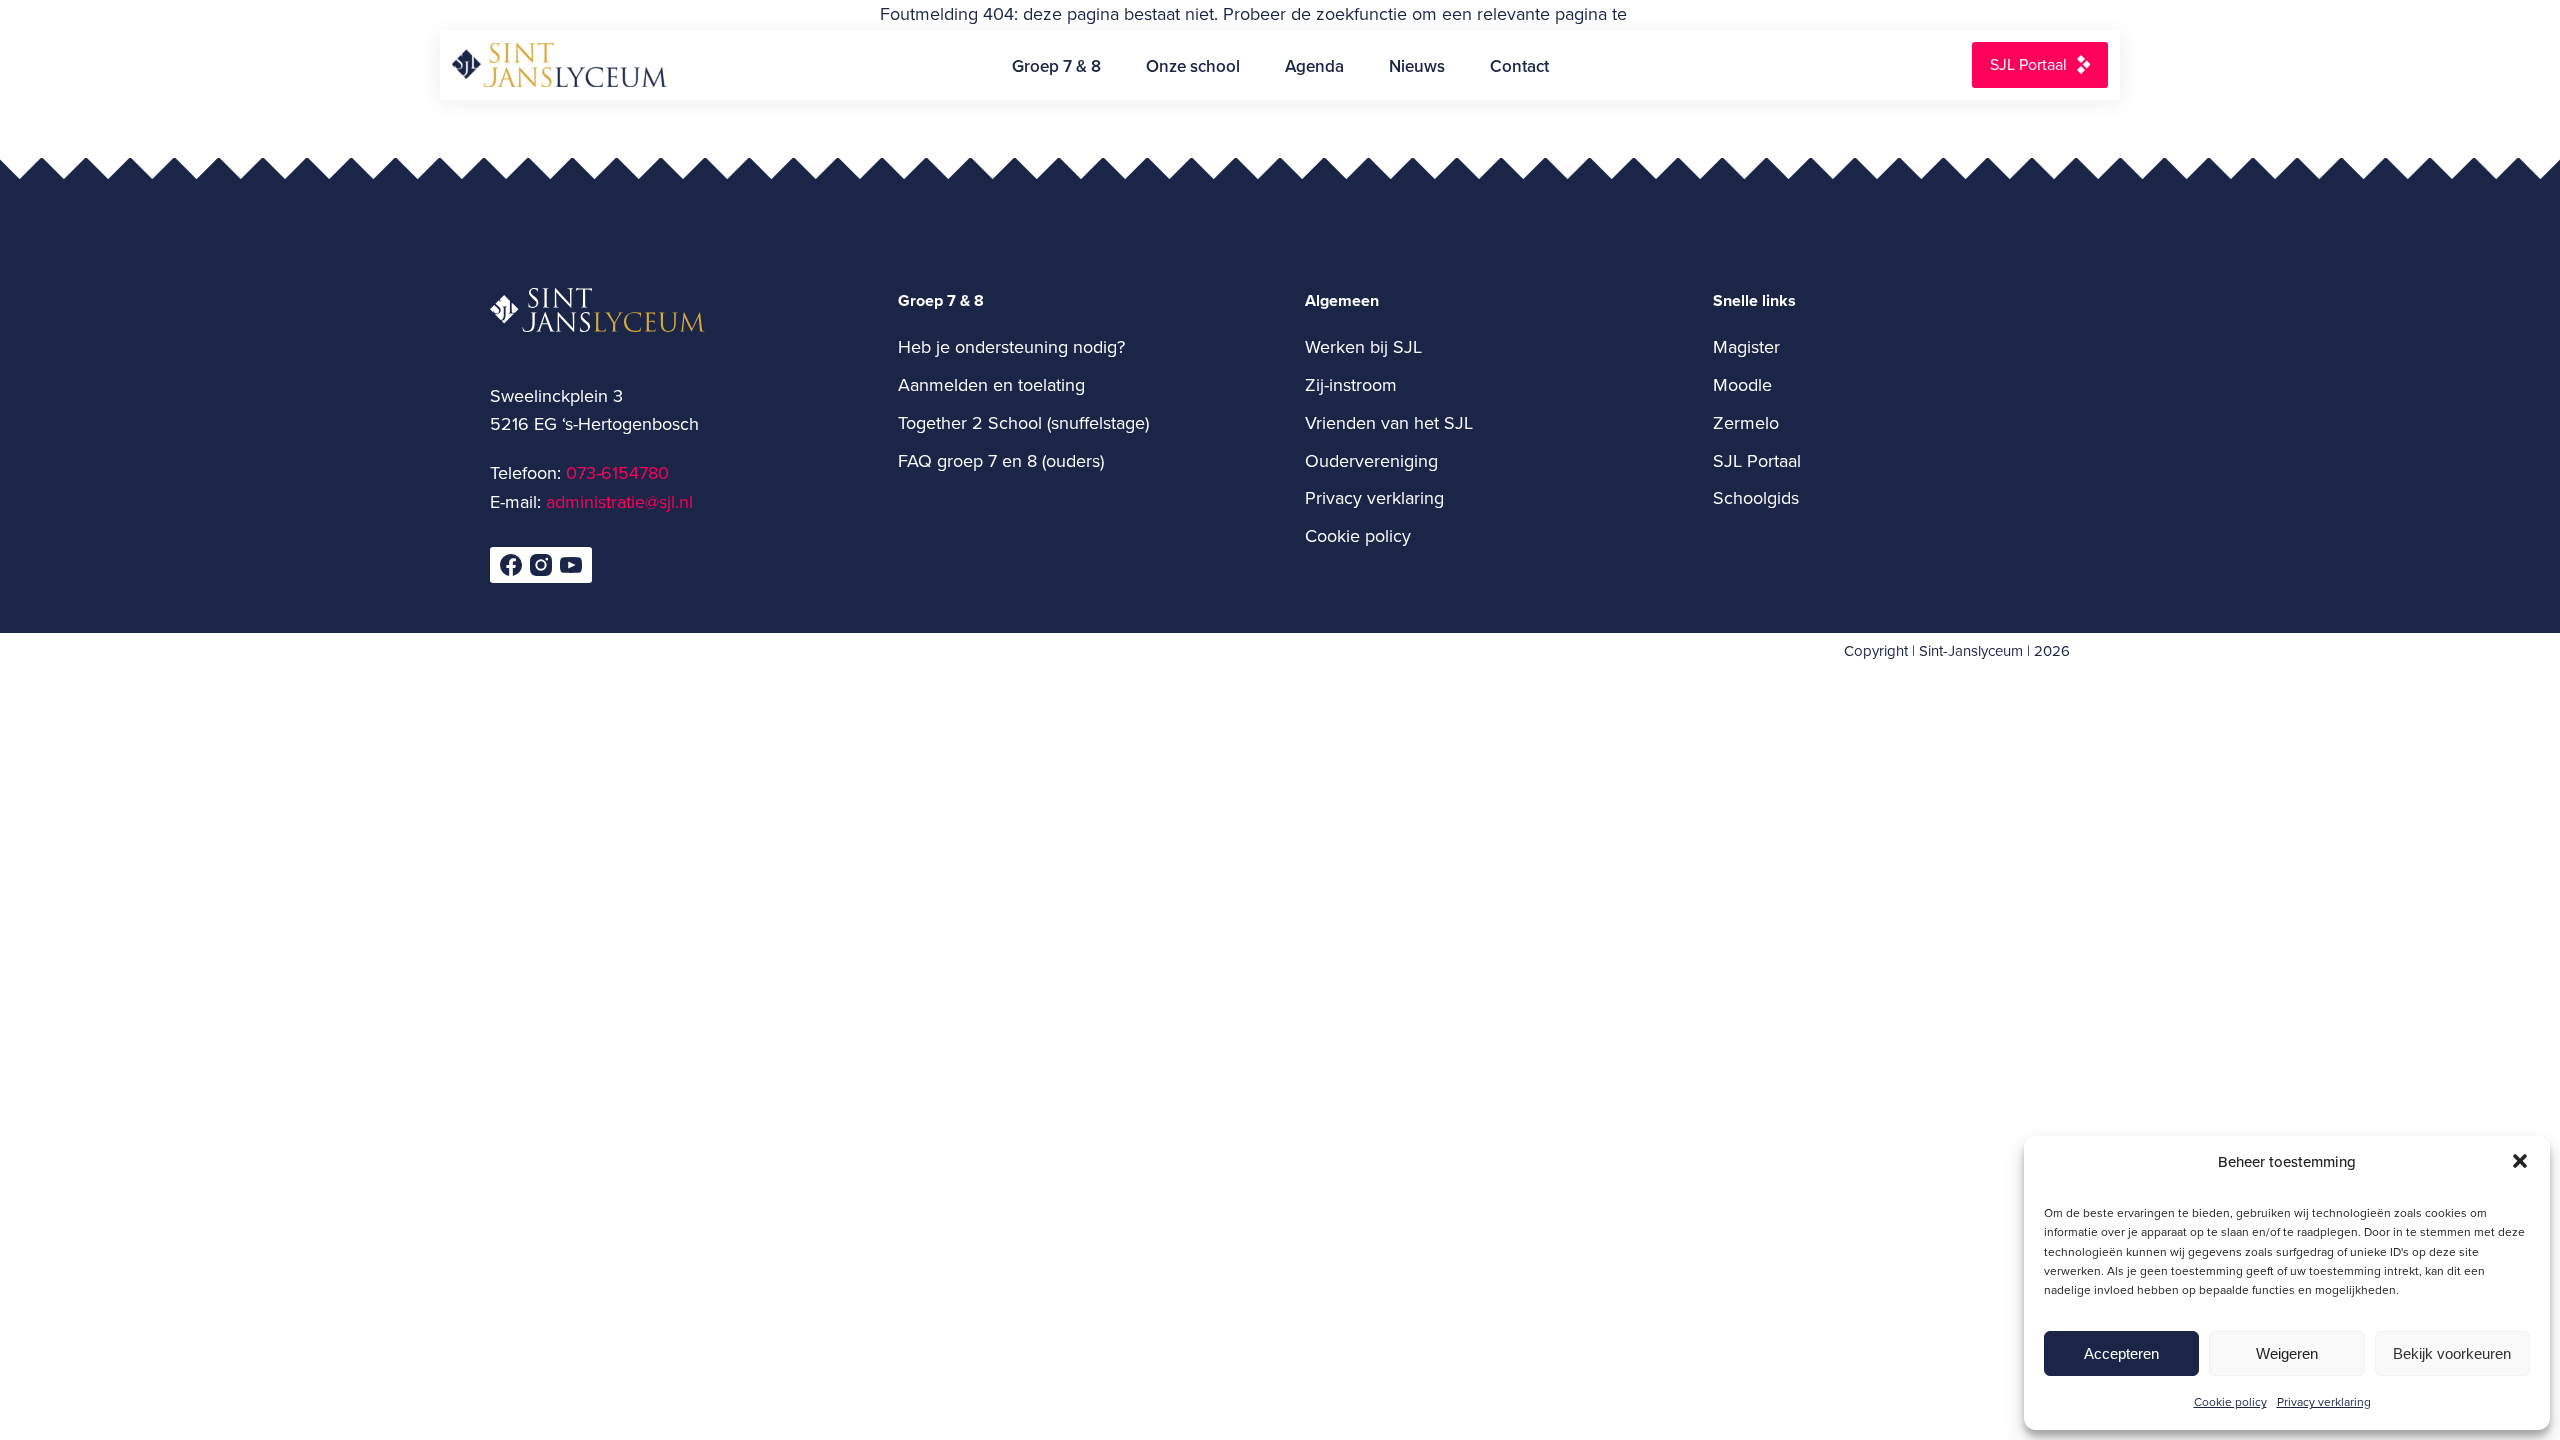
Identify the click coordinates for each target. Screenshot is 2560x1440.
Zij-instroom (1351, 384)
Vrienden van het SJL (1389, 422)
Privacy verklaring (2324, 1401)
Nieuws (1417, 66)
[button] (2520, 1161)
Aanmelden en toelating (991, 384)
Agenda (1314, 66)
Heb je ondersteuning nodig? (1011, 346)
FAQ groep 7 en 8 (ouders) (1001, 460)
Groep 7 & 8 (1056, 66)
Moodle (1742, 384)
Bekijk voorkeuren (2452, 1353)
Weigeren (2287, 1353)
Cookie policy (2230, 1401)
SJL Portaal (2028, 64)
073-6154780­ (617, 472)
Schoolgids (1756, 497)
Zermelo (1746, 422)
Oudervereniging (1371, 460)
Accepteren (2121, 1353)
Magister (1746, 346)
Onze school (1193, 66)
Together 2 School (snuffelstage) (1023, 422)
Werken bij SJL (1363, 346)
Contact (1519, 66)
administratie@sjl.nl (619, 501)
